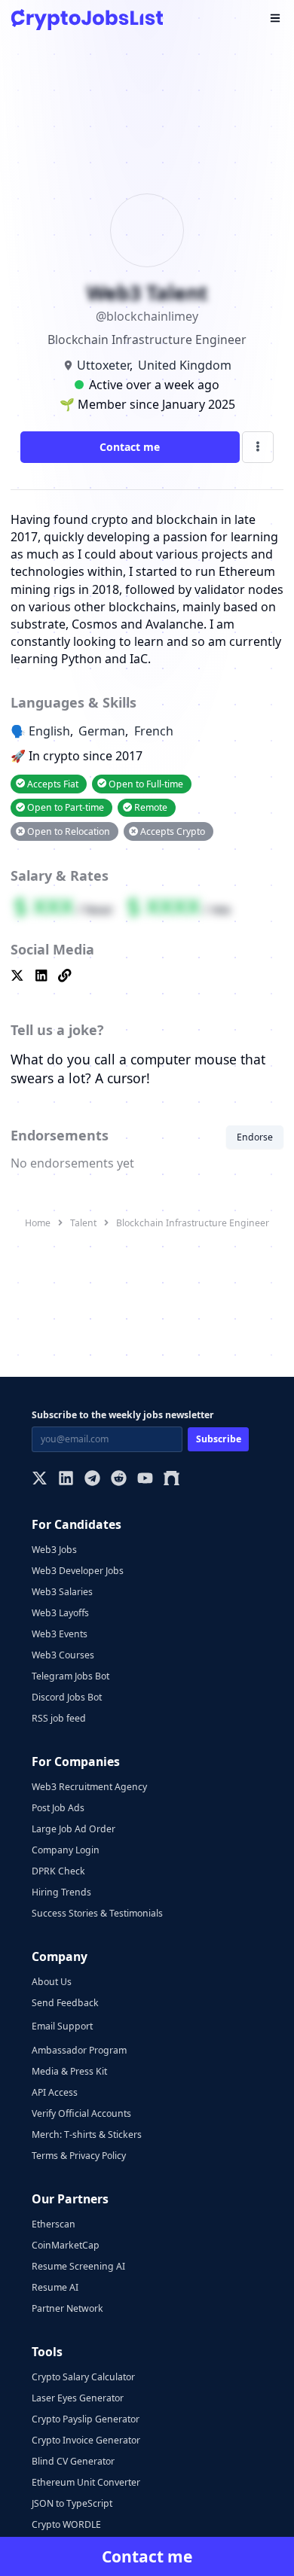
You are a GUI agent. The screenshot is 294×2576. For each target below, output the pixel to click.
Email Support (62, 2026)
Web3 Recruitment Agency (89, 1787)
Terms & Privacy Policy (79, 2156)
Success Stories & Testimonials (97, 1913)
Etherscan (54, 2224)
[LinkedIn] (66, 1480)
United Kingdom (185, 365)
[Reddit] (119, 1480)
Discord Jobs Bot (67, 1697)
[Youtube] (145, 1480)
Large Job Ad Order (73, 1829)
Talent (83, 1223)
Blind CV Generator (73, 2461)
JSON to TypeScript (72, 2503)
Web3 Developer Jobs (78, 1571)
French (154, 731)
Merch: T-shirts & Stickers (87, 2134)
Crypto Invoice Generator (86, 2440)
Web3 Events (60, 1634)
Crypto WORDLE (66, 2524)
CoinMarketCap (66, 2245)
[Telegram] (92, 1480)
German (102, 731)
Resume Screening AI (78, 2266)
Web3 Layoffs (60, 1613)
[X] (40, 1480)
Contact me (130, 447)
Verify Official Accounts (81, 2113)
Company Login (66, 1850)
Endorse (255, 1137)
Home (38, 1223)
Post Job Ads (58, 1808)
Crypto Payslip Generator (86, 2419)
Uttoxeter (103, 365)
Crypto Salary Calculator (83, 2377)
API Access (55, 2092)
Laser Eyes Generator (78, 2398)
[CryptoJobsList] (87, 19)
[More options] (258, 447)
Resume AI (55, 2287)
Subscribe (219, 1439)
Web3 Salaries (62, 1592)
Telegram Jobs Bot (70, 1676)
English (49, 731)
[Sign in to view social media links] (147, 977)
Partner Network (67, 2308)
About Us (52, 1982)
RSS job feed (59, 1718)
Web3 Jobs (54, 1550)
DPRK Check (58, 1871)
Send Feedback (65, 2003)
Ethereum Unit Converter (86, 2482)
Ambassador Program (79, 2050)
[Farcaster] (171, 1480)
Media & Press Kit (69, 2071)
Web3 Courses (63, 1655)
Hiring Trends (61, 1892)
